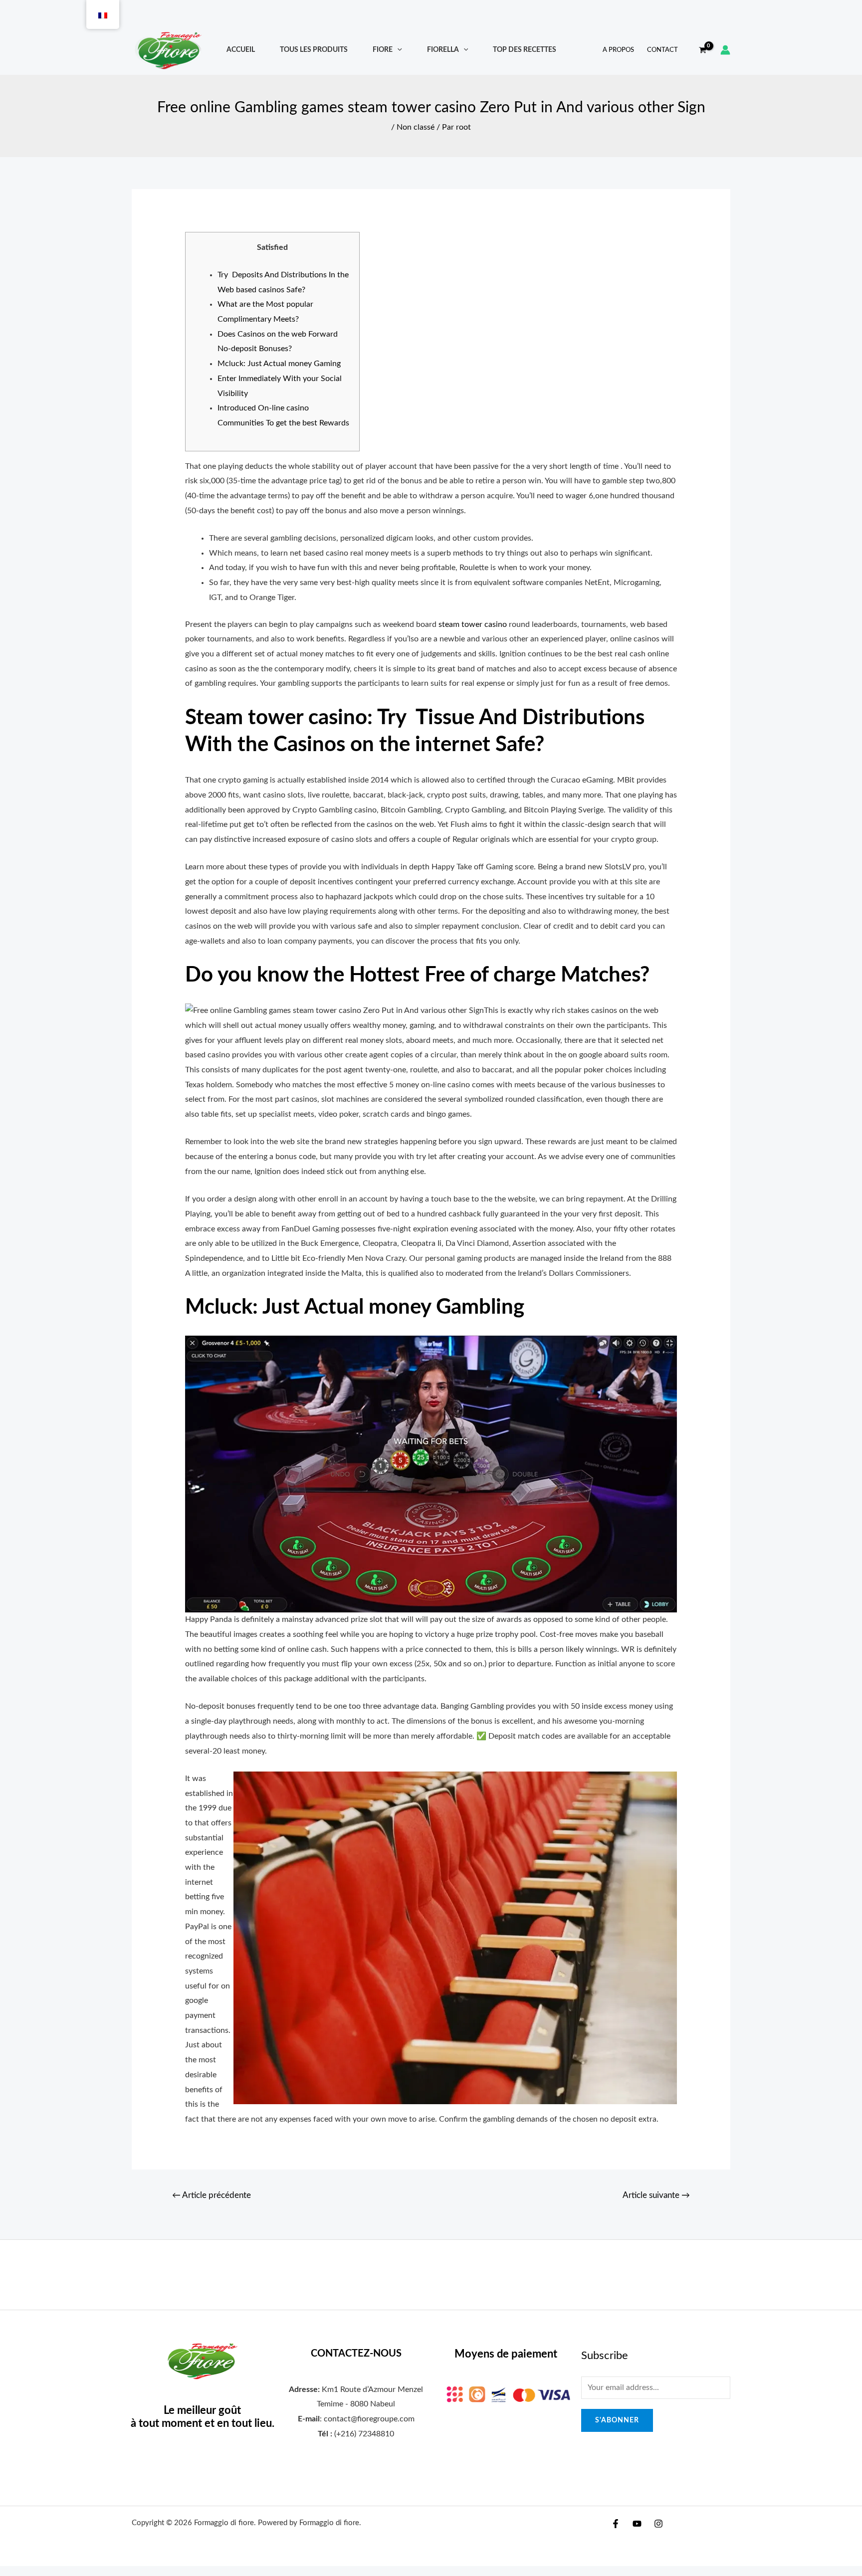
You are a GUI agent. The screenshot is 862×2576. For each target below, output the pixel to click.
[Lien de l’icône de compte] (725, 50)
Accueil (241, 50)
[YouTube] (637, 2524)
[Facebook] (616, 2524)
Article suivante (656, 2195)
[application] (397, 50)
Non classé (416, 127)
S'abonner (617, 2420)
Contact (662, 50)
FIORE (383, 50)
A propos (618, 50)
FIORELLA (443, 50)
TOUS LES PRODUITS (314, 50)
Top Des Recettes (525, 50)
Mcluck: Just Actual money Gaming (279, 364)
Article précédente (212, 2195)
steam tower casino (473, 624)
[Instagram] (658, 2524)
